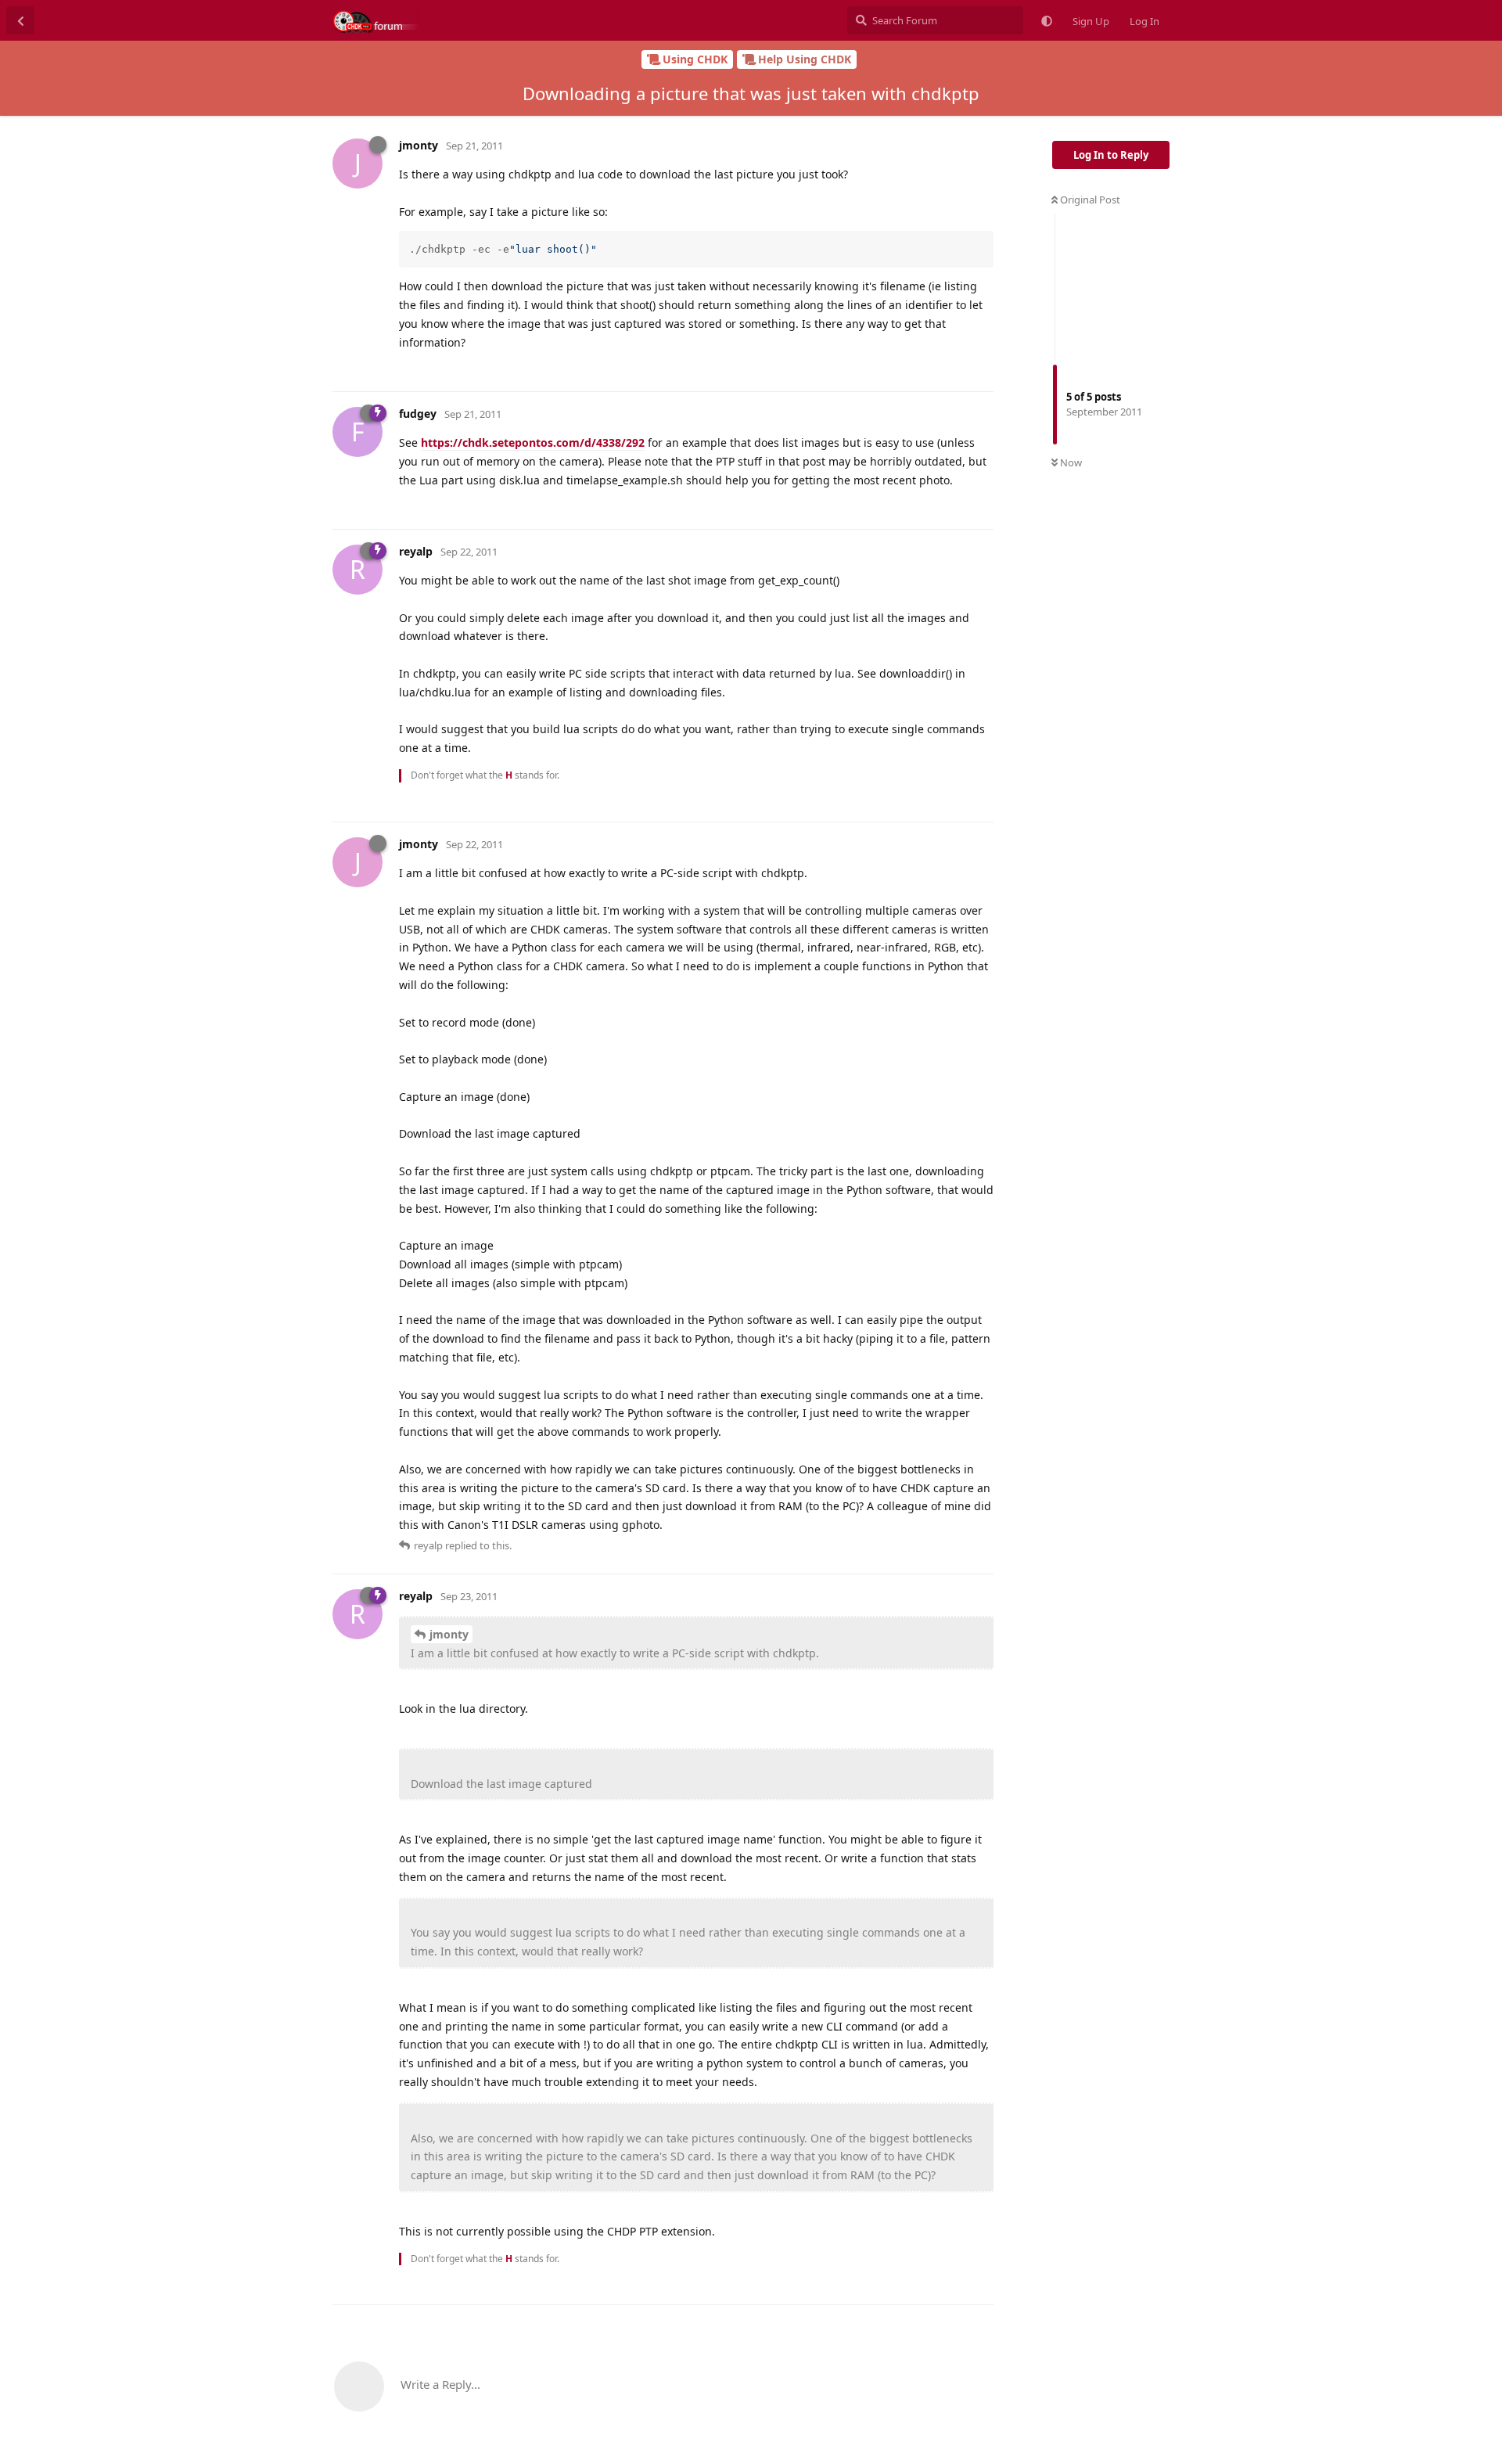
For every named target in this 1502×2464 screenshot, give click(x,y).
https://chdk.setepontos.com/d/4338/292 (533, 442)
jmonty (449, 1634)
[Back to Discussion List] (20, 20)
